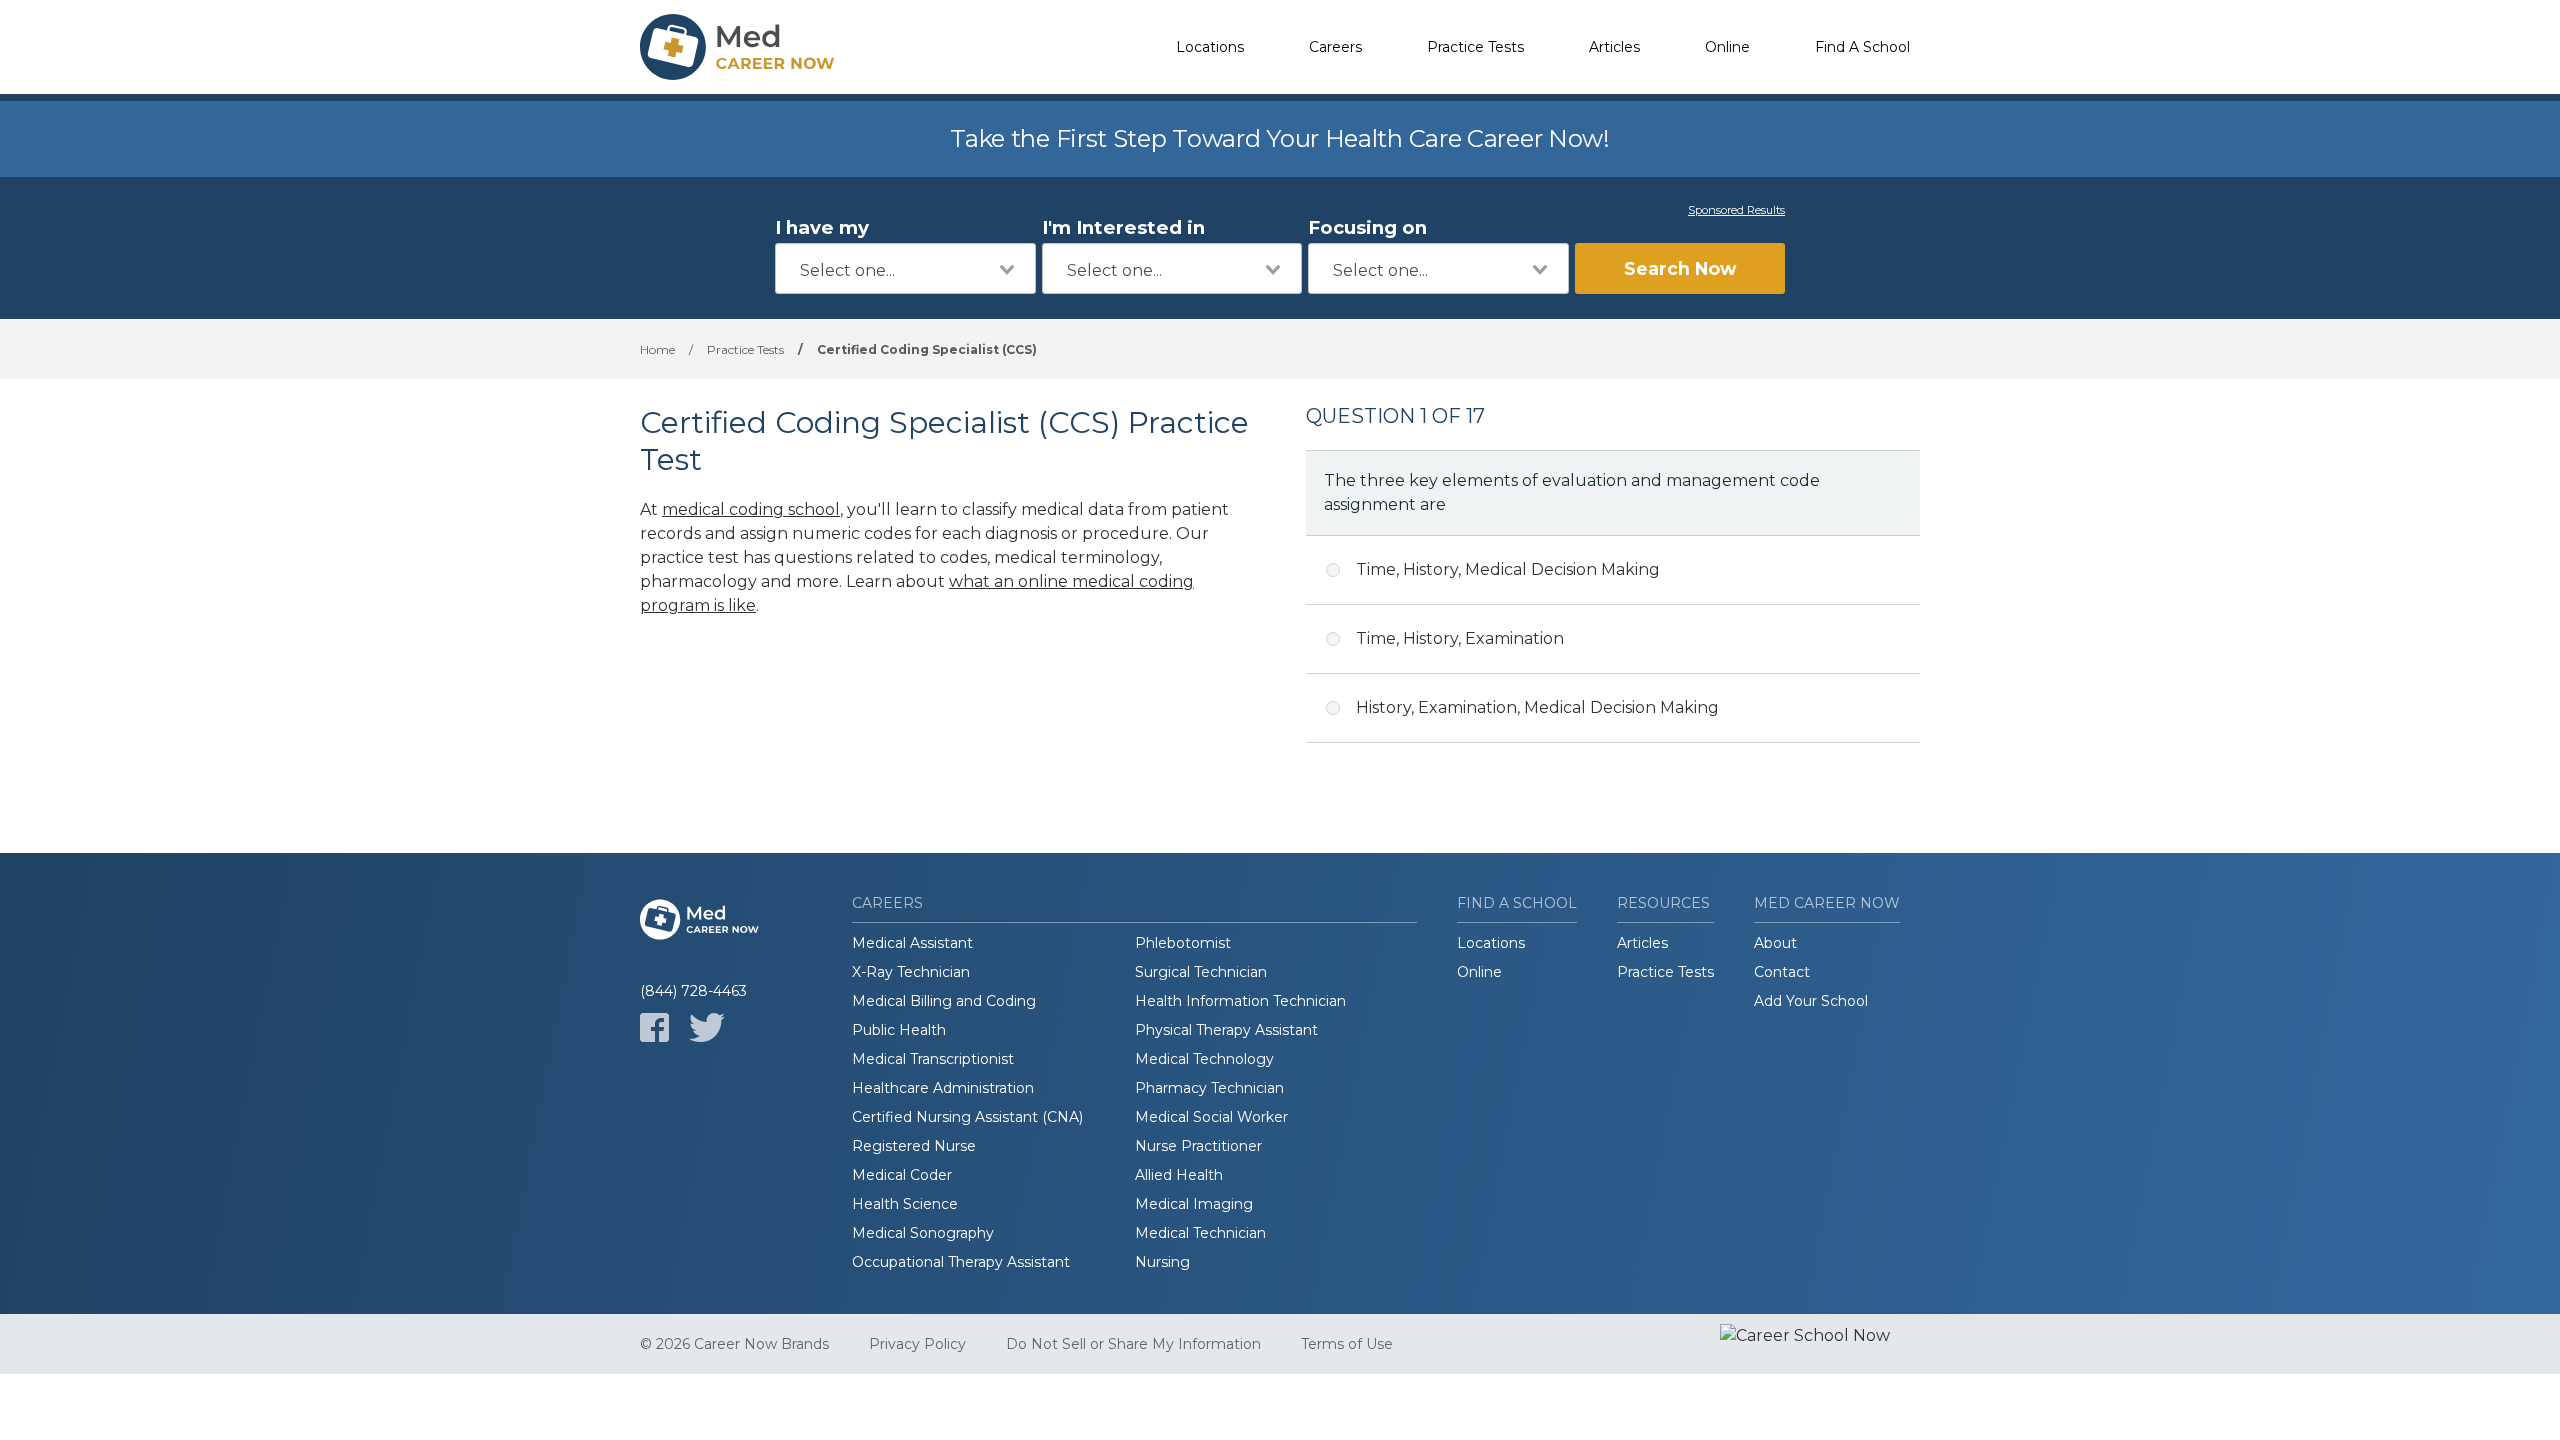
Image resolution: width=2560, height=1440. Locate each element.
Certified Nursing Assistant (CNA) (967, 1117)
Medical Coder (902, 1175)
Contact (1782, 972)
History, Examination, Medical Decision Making (1537, 707)
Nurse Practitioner (1198, 1146)
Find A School (1862, 47)
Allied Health (1179, 1175)
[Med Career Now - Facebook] (654, 1027)
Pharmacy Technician (1209, 1088)
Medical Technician (1200, 1233)
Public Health (899, 1030)
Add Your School (1811, 1001)
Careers (1335, 47)
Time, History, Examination (1460, 638)
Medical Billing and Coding (944, 1001)
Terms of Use (1347, 1344)
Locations (1210, 47)
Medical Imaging (1194, 1204)
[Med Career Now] (740, 47)
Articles (1614, 47)
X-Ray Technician (911, 972)
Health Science (905, 1204)
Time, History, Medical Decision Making (1508, 569)
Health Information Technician (1240, 1001)
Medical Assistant (912, 943)
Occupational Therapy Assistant (961, 1262)
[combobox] (905, 268)
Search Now (1680, 268)
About (1775, 943)
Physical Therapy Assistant (1226, 1030)
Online (1727, 47)
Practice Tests (1475, 47)
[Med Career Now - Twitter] (707, 1027)
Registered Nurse (914, 1146)
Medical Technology (1204, 1059)
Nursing (1162, 1262)
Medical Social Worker (1211, 1117)
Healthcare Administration (943, 1088)
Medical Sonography (923, 1233)
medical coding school (751, 509)
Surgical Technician (1201, 972)
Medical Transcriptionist (933, 1059)
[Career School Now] (1820, 1344)
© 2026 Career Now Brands (734, 1344)
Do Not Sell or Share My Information (1133, 1344)
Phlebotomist (1183, 943)
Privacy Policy (917, 1344)
